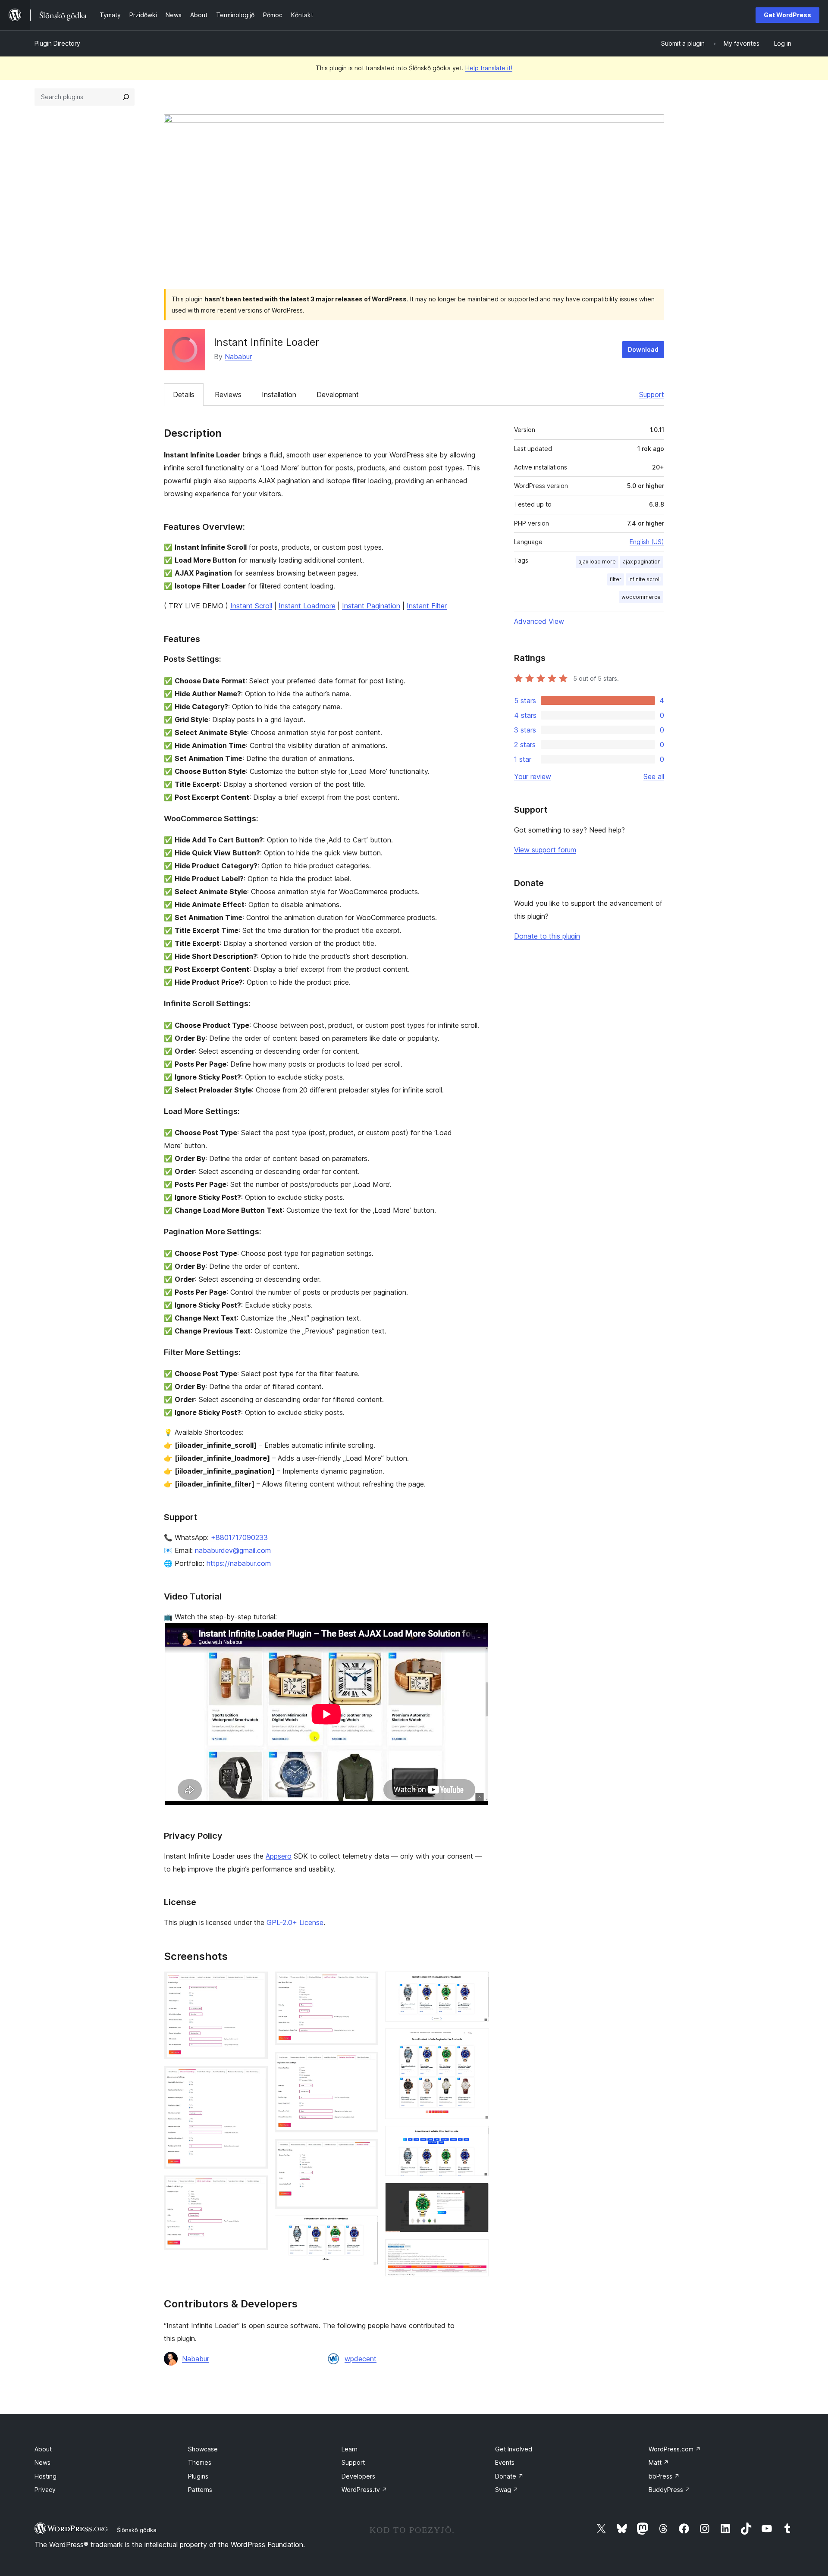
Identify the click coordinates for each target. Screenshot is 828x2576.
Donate (509, 2476)
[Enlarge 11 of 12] (477, 2194)
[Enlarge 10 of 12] (477, 2138)
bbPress (664, 2476)
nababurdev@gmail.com (233, 1550)
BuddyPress (670, 2490)
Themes (200, 2462)
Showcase (203, 2449)
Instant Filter (427, 606)
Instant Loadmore (307, 606)
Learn (350, 2449)
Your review (533, 776)
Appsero (279, 1856)
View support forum (545, 850)
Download (643, 349)
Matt (659, 2462)
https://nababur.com (239, 1563)
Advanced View (539, 621)
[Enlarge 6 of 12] (367, 2151)
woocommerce (641, 597)
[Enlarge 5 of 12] (367, 2063)
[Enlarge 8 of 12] (477, 1983)
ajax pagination (642, 562)
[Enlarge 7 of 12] (367, 2227)
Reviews (228, 394)
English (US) (647, 542)
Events (505, 2462)
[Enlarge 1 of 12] (256, 1983)
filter (616, 579)
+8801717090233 (239, 1537)
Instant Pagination (371, 606)
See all (654, 776)
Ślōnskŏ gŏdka (137, 2530)
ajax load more (597, 562)
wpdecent (361, 2359)
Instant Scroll (251, 606)
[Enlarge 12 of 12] (477, 2251)
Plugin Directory (57, 43)
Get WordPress (787, 15)
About (43, 2449)
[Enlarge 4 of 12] (367, 1983)
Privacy (45, 2490)
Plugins (198, 2476)
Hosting (45, 2476)
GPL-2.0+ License (295, 1922)
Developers (358, 2476)
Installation (279, 394)
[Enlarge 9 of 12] (477, 2040)
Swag (507, 2490)
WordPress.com (675, 2449)
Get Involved (514, 2449)
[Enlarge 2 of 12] (256, 2078)
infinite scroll (645, 579)
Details (184, 394)
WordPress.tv (364, 2490)
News (42, 2462)
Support (652, 394)
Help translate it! (489, 68)
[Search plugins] (126, 97)
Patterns (200, 2490)
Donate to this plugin (547, 936)
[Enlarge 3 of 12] (256, 2187)
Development (338, 394)
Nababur (238, 357)
